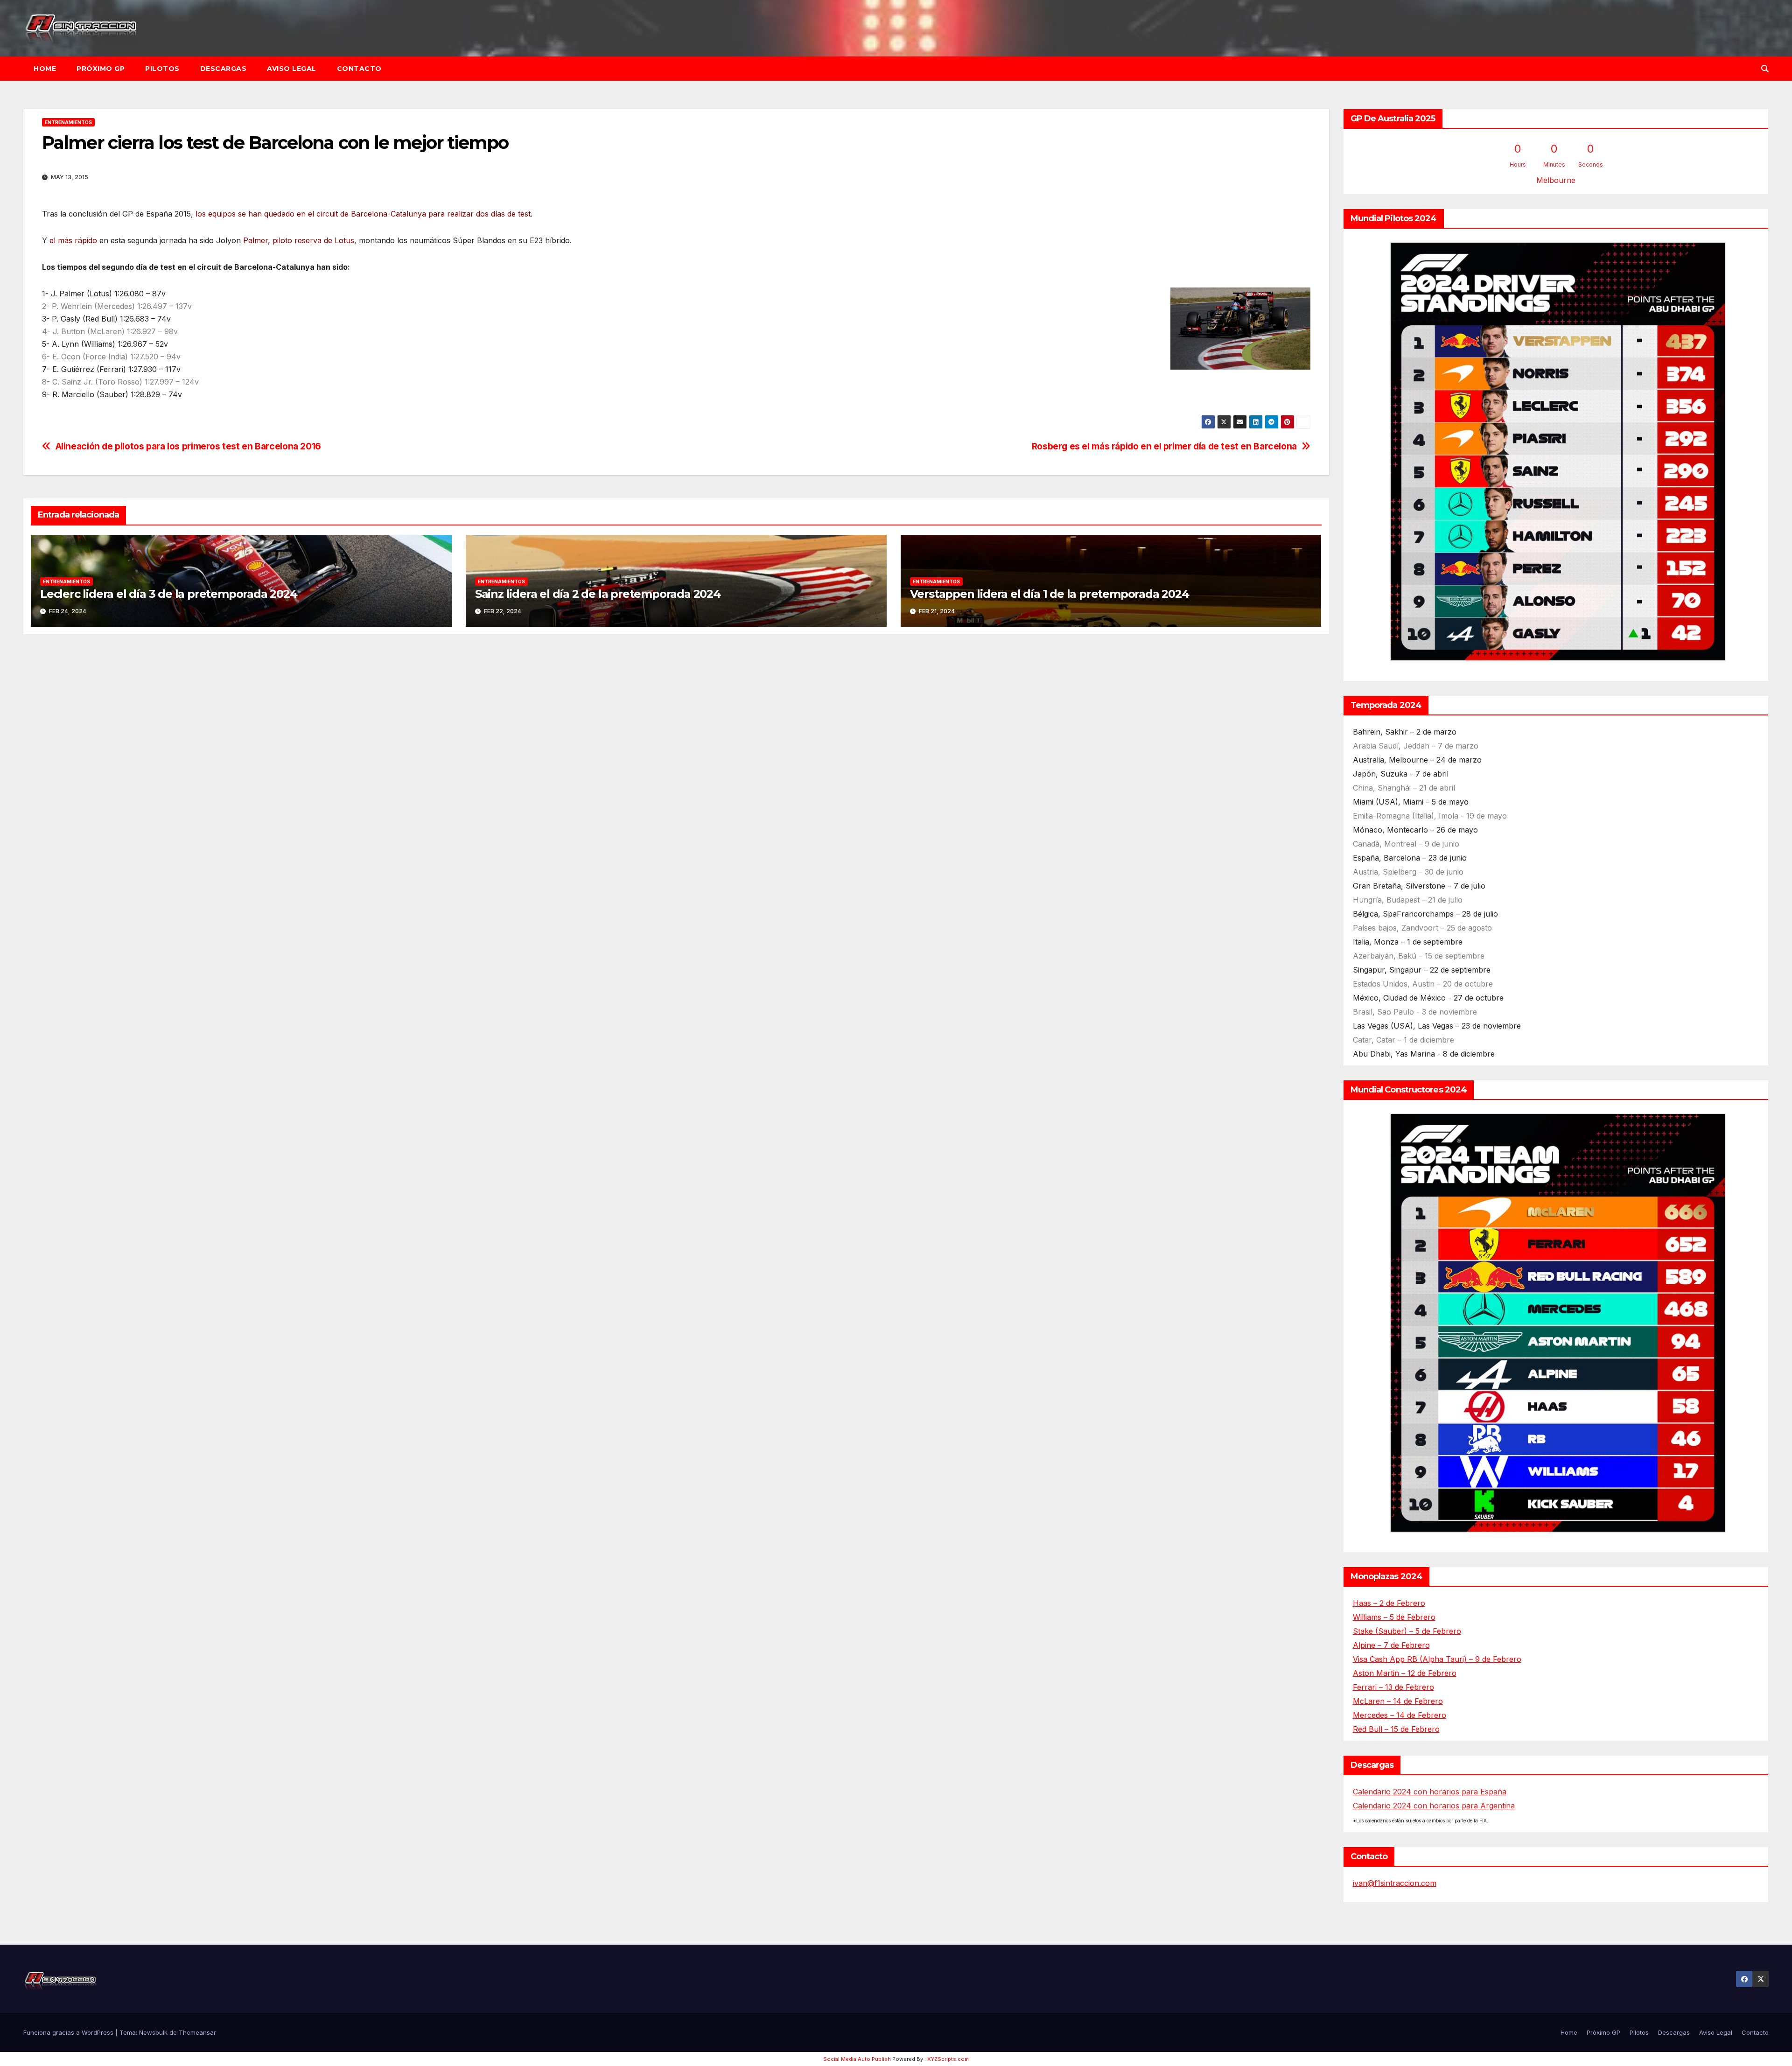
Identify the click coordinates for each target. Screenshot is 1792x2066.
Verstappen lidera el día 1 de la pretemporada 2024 (1050, 594)
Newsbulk (153, 2032)
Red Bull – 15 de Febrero (1396, 1729)
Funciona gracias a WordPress (69, 2032)
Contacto (359, 69)
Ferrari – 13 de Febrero (1393, 1687)
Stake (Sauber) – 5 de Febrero (1407, 1631)
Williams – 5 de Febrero (1394, 1617)
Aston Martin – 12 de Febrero (1405, 1673)
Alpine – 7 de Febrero (1391, 1645)
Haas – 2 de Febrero (1389, 1603)
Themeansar (197, 2032)
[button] (1765, 69)
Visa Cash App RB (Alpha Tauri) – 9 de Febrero (1437, 1659)
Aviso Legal (292, 69)
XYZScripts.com (948, 2059)
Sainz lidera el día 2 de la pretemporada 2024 (598, 594)
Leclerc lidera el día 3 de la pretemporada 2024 (169, 594)
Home (45, 69)
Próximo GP (101, 69)
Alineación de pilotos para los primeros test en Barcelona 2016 (188, 446)
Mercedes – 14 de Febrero (1400, 1715)
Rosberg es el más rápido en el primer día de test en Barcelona (1164, 446)
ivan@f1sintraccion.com (1395, 1883)
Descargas (224, 69)
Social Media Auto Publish (857, 2059)
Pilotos (162, 69)
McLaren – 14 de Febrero (1398, 1701)
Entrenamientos (68, 122)
